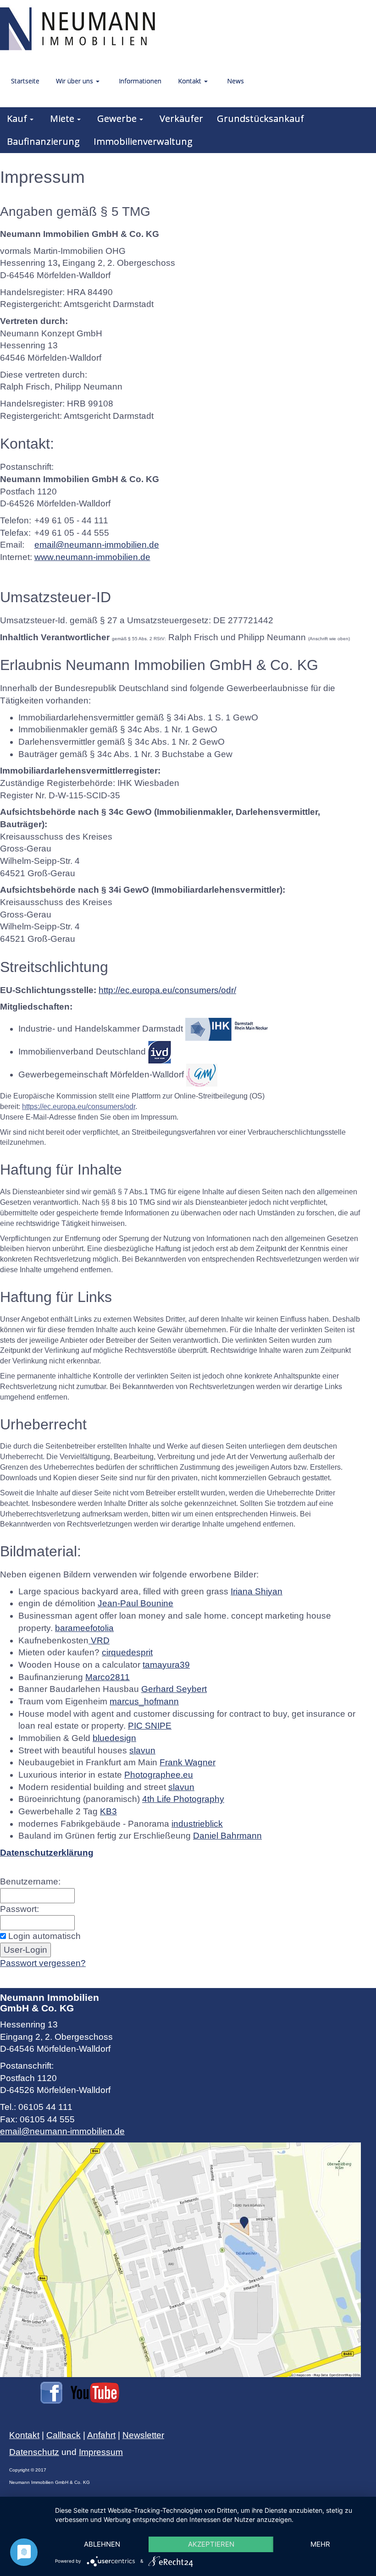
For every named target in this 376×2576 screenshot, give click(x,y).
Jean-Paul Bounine (135, 1603)
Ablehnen (102, 2544)
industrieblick (197, 1824)
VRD (99, 1640)
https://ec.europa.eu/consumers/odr (79, 1107)
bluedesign (114, 1738)
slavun (142, 1750)
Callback (64, 2435)
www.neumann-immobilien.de (92, 557)
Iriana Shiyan (257, 1591)
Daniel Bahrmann (227, 1836)
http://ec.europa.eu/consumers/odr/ (167, 990)
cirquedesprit (127, 1652)
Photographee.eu (159, 1775)
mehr (320, 2544)
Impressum (101, 2452)
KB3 (108, 1811)
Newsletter (143, 2435)
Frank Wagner (188, 1762)
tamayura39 (166, 1665)
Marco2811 (108, 1677)
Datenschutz (34, 2452)
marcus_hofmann (144, 1701)
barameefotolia (84, 1628)
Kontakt (24, 2435)
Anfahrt (101, 2435)
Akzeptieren (211, 2544)
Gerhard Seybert (174, 1689)
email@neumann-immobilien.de (97, 545)
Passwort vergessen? (43, 1963)
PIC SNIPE (150, 1726)
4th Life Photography (183, 1799)
